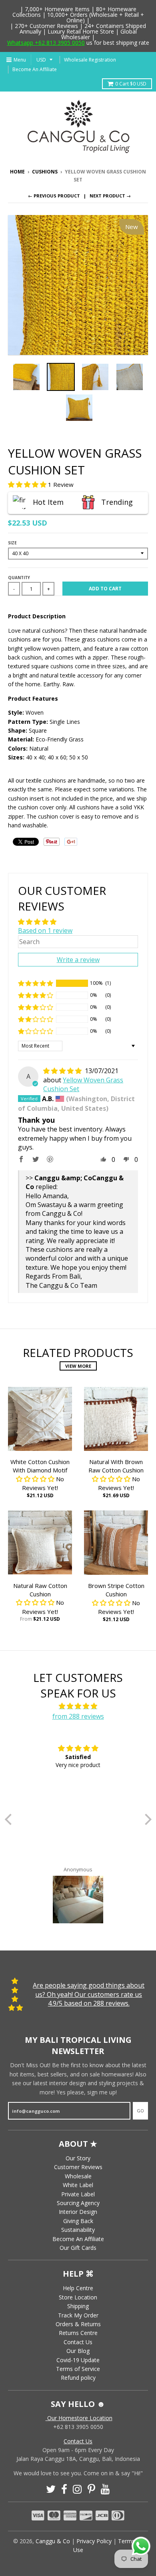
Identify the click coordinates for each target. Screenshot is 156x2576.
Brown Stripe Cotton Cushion (116, 1590)
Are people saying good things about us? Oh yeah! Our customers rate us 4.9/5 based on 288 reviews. (89, 1994)
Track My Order (78, 2315)
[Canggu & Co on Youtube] (105, 2489)
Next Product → (110, 196)
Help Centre (78, 2288)
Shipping (78, 2306)
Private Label (78, 2194)
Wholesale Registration (90, 60)
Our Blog (78, 2351)
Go (140, 2111)
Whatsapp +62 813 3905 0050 (46, 43)
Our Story (78, 2158)
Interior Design (78, 2212)
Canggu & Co (53, 2541)
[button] (28, 484)
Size (12, 543)
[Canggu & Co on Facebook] (64, 2489)
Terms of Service (78, 2369)
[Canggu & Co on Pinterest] (91, 2489)
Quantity (19, 578)
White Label (78, 2185)
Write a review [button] (78, 960)
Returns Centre (78, 2333)
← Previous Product (54, 196)
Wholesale (78, 2176)
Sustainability (78, 2230)
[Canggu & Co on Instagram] (77, 2489)
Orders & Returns (78, 2324)
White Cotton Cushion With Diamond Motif (40, 1466)
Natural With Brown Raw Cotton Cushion (116, 1466)
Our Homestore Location (79, 2418)
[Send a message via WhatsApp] (141, 2546)
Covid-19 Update (78, 2360)
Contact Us (78, 2342)
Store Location (78, 2297)
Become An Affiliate (35, 69)
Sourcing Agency (78, 2203)
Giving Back (78, 2221)
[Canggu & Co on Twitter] (51, 2489)
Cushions (45, 172)
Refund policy (78, 2378)
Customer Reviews (78, 2167)
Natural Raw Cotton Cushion (40, 1590)
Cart (131, 84)
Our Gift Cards (78, 2248)
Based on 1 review (45, 930)
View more (78, 1366)
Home (17, 172)
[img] (63, 1071)
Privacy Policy (94, 2541)
